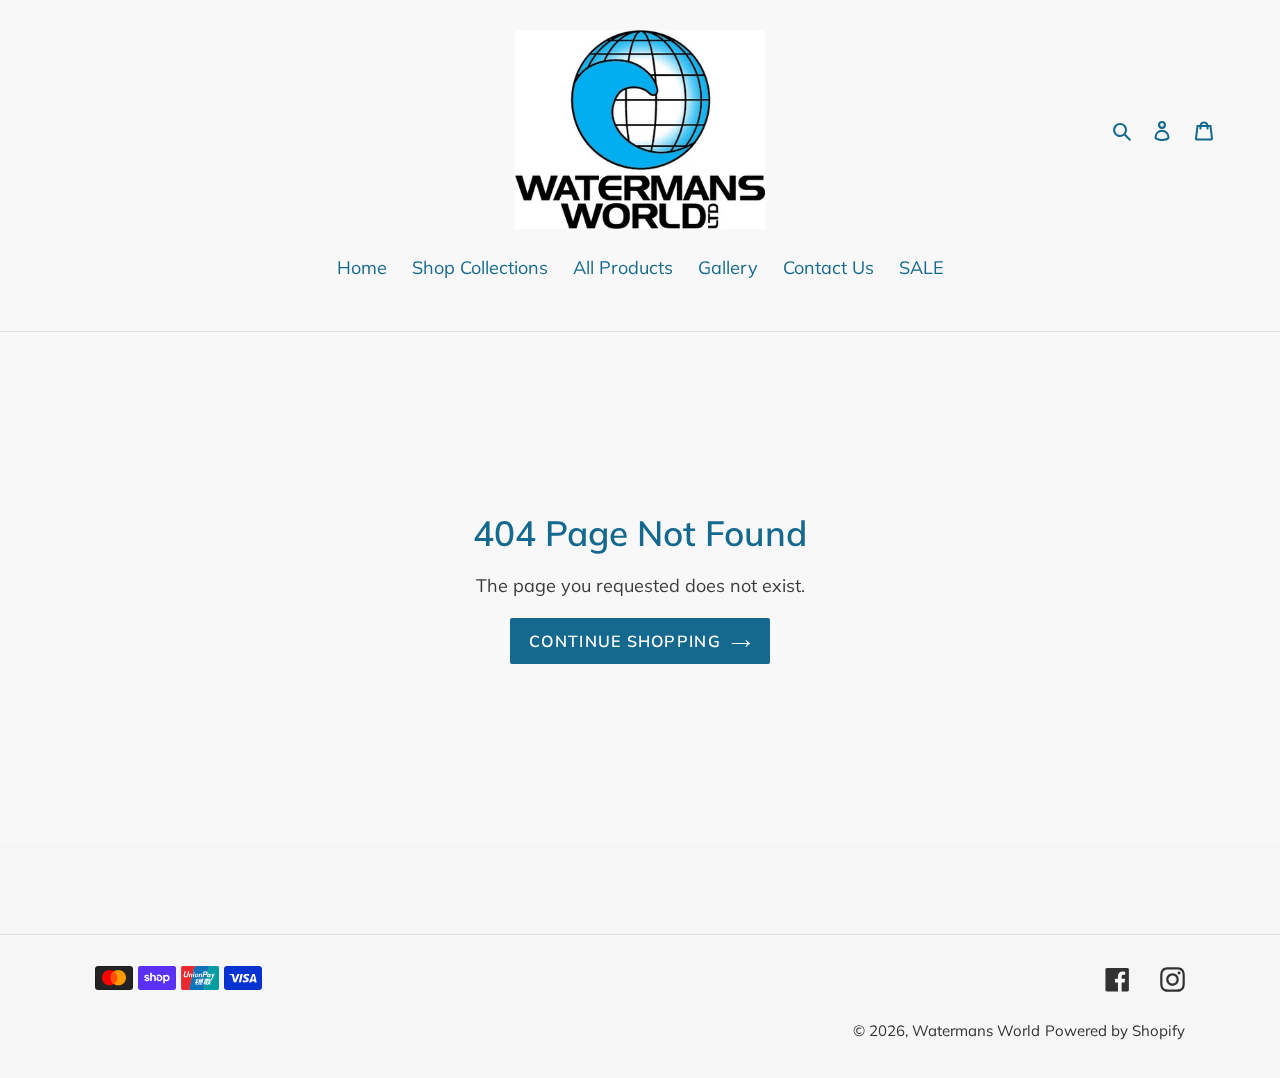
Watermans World (976, 1030)
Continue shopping (625, 641)
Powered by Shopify (1115, 1030)
